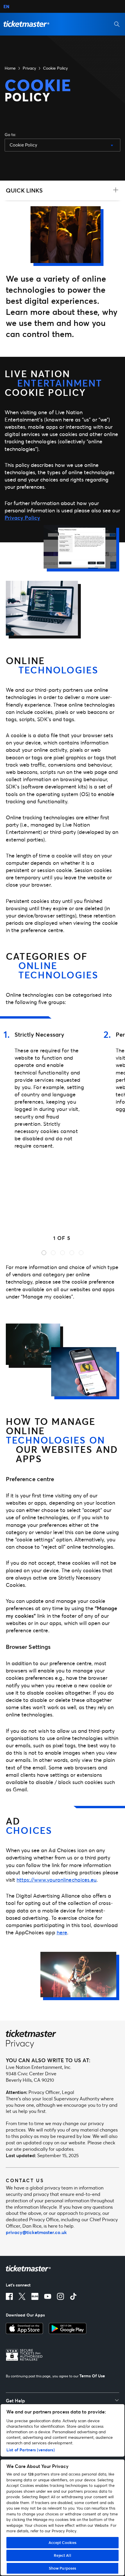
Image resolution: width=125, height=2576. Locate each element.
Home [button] (10, 68)
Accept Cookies (63, 2543)
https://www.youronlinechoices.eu (57, 1880)
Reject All (62, 2555)
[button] (26, 24)
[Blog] (35, 2296)
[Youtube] (48, 2296)
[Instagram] (60, 2296)
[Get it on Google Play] (68, 2328)
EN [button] (6, 6)
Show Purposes (63, 2568)
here (62, 1932)
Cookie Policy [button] (55, 68)
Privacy (29, 68)
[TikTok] (73, 2296)
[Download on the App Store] (24, 2328)
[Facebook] (9, 2296)
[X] (22, 2296)
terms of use (92, 2376)
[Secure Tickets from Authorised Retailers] (24, 2355)
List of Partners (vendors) (31, 2450)
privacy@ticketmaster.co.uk (36, 2232)
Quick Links (24, 190)
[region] (63, 2490)
